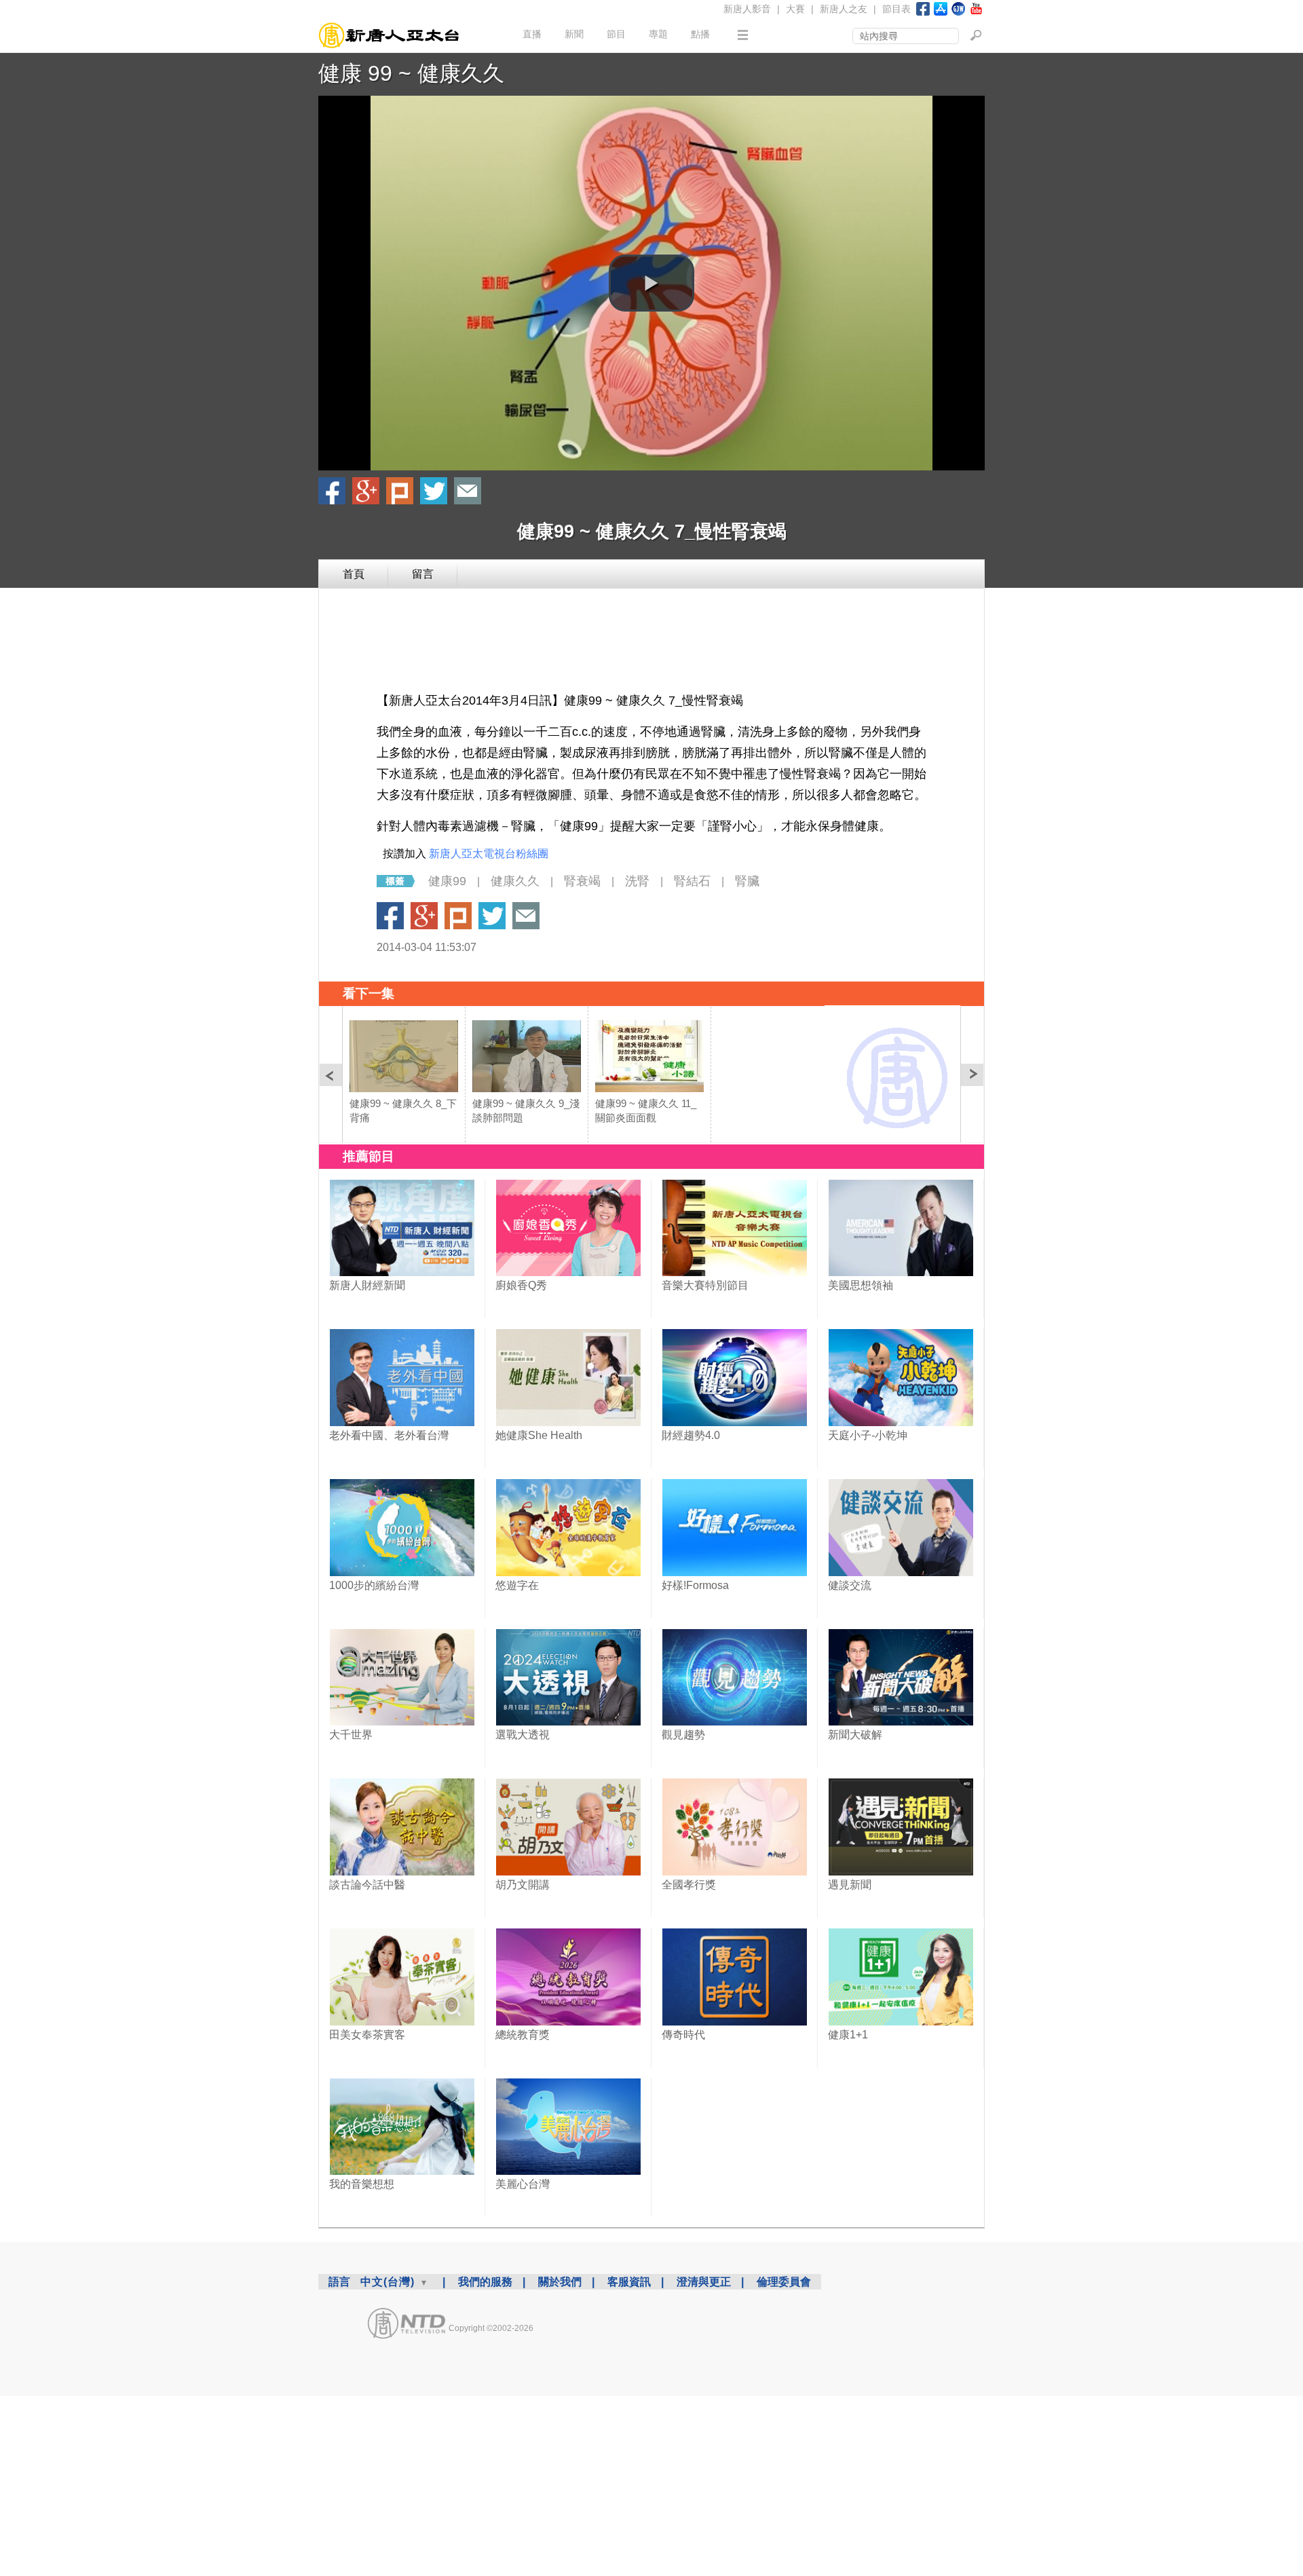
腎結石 (692, 881)
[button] (651, 283)
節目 (616, 34)
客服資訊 (629, 2282)
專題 (658, 34)
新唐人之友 (844, 9)
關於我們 (560, 2282)
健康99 (447, 881)
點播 (700, 34)
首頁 (354, 574)
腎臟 (747, 881)
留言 (423, 574)
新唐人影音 (747, 9)
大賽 (795, 9)
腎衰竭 (582, 881)
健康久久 (515, 881)
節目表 (896, 9)
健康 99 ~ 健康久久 (411, 73)
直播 (532, 34)
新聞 (574, 34)
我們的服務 (485, 2282)
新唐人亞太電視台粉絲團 (489, 854)
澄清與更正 (704, 2282)
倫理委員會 (784, 2282)
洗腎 (637, 881)
